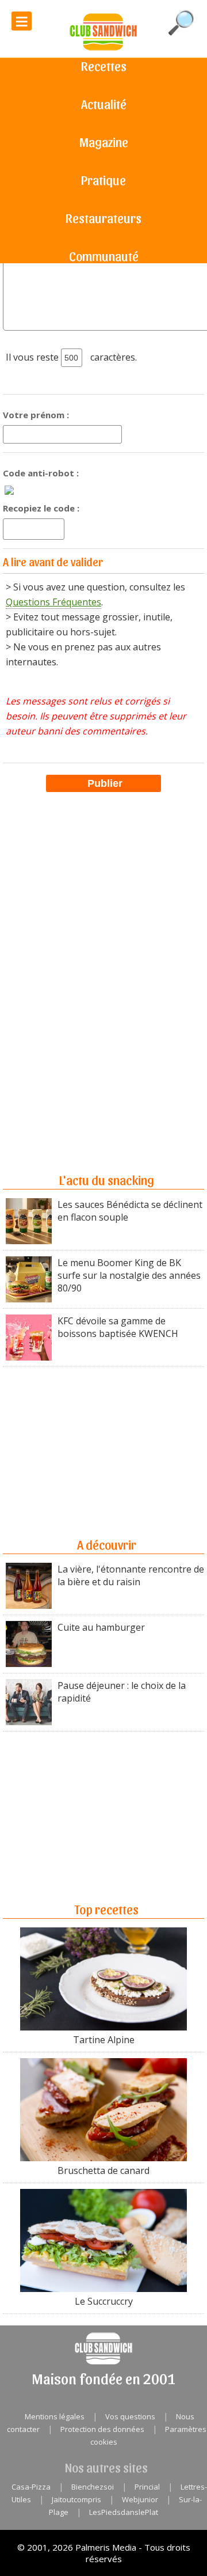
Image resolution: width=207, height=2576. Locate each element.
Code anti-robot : (41, 473)
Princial (147, 2487)
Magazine (104, 142)
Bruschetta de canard (103, 2170)
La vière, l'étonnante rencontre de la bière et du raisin (131, 1575)
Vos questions (130, 2416)
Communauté (104, 256)
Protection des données (102, 2429)
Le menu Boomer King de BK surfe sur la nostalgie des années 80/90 (129, 1275)
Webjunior (140, 2499)
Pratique (103, 180)
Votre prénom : (36, 415)
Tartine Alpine (104, 2040)
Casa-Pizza (31, 2487)
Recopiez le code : (41, 508)
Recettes (104, 66)
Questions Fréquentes (53, 602)
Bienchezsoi (93, 2487)
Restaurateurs (103, 218)
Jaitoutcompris (76, 2499)
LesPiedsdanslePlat (124, 2512)
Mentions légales (55, 2416)
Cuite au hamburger (101, 1627)
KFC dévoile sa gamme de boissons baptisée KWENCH (118, 1327)
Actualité (104, 104)
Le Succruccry (104, 2301)
